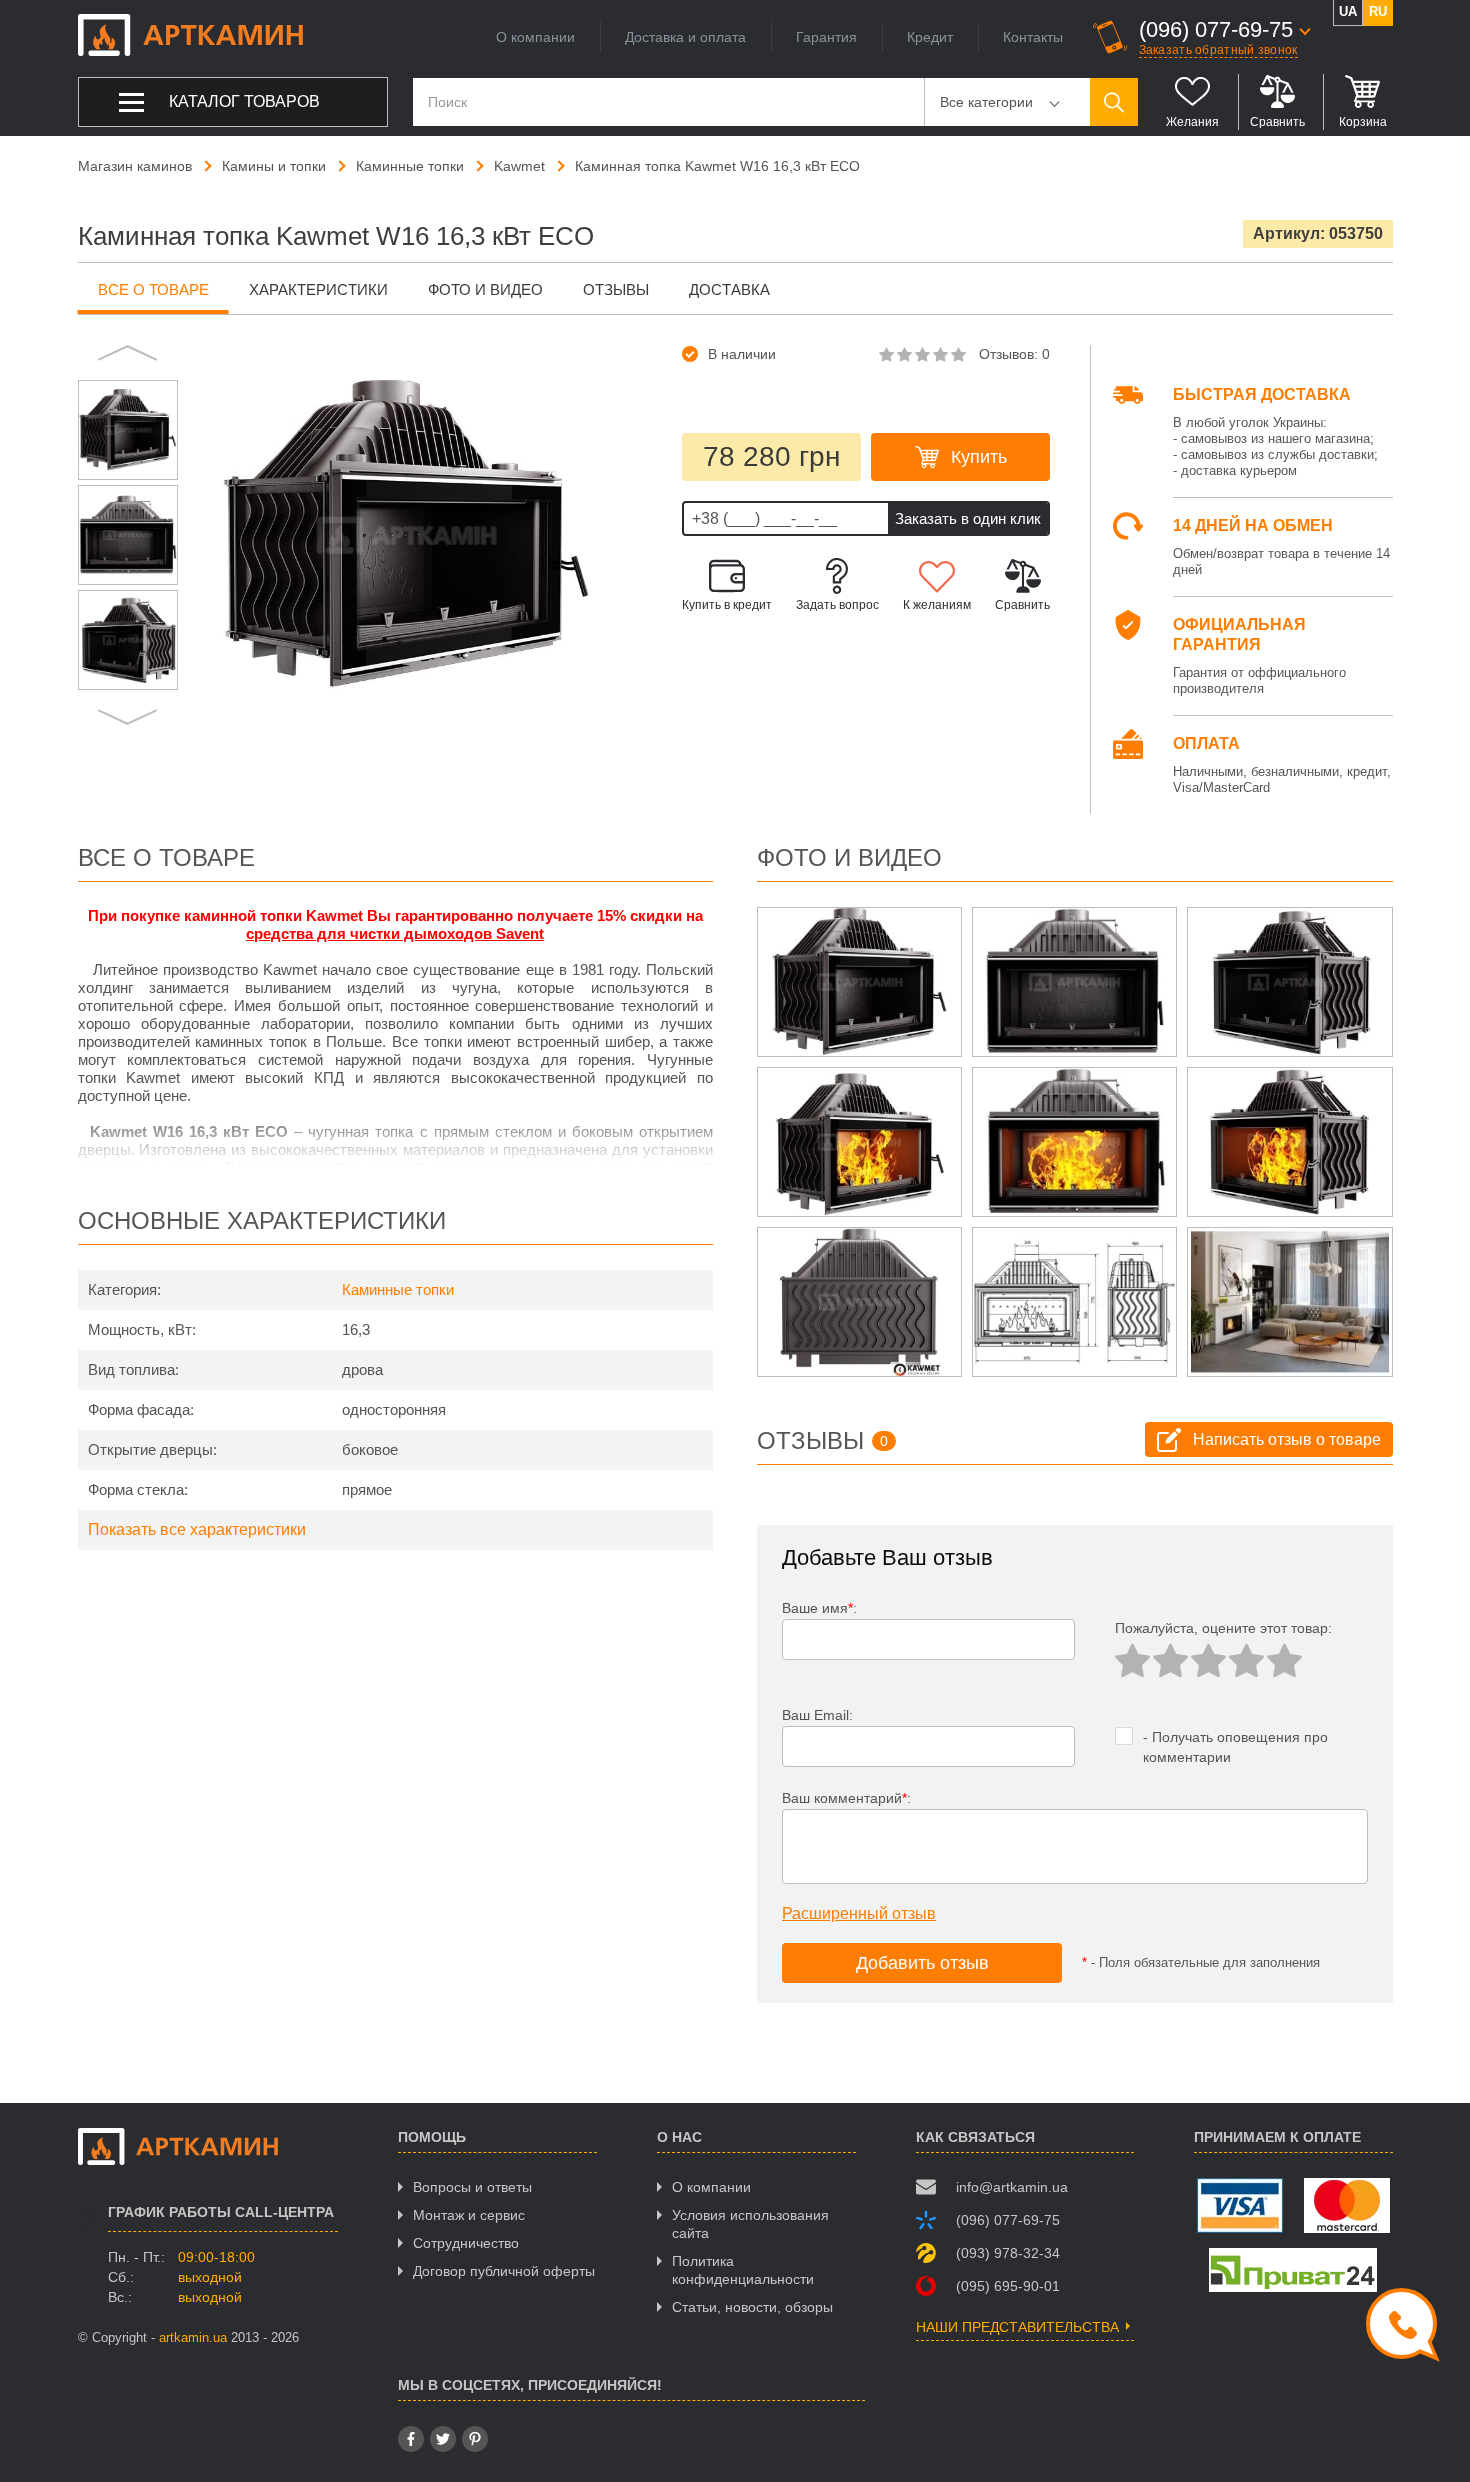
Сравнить (1277, 122)
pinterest (475, 2439)
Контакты (1033, 37)
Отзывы (616, 289)
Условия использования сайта (750, 2224)
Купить (979, 457)
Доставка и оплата (685, 37)
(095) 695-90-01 (1008, 2286)
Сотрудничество (466, 2243)
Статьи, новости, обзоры (752, 2307)
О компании (535, 37)
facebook (411, 2439)
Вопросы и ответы (472, 2187)
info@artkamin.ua (1012, 2187)
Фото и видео (485, 289)
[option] (128, 430)
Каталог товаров (244, 101)
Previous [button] (128, 355)
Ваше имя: (819, 1608)
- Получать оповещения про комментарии (1235, 1747)
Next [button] (128, 715)
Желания (1192, 122)
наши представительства (1017, 2327)
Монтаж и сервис (469, 2215)
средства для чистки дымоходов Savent (395, 933)
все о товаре (153, 289)
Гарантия (826, 37)
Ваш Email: (817, 1715)
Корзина (1363, 122)
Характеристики (318, 289)
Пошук (1114, 102)
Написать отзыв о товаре (1287, 1439)
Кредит (930, 37)
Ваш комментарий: (846, 1798)
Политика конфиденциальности (743, 2270)
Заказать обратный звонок (1218, 50)
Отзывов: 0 (1014, 354)
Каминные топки (398, 1289)
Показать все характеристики (197, 1529)
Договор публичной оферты (504, 2271)
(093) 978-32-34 (1008, 2253)
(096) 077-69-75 (1216, 29)
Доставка (729, 289)
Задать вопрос (837, 605)
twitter (443, 2439)
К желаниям (937, 605)
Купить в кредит (727, 605)
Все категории (986, 102)
